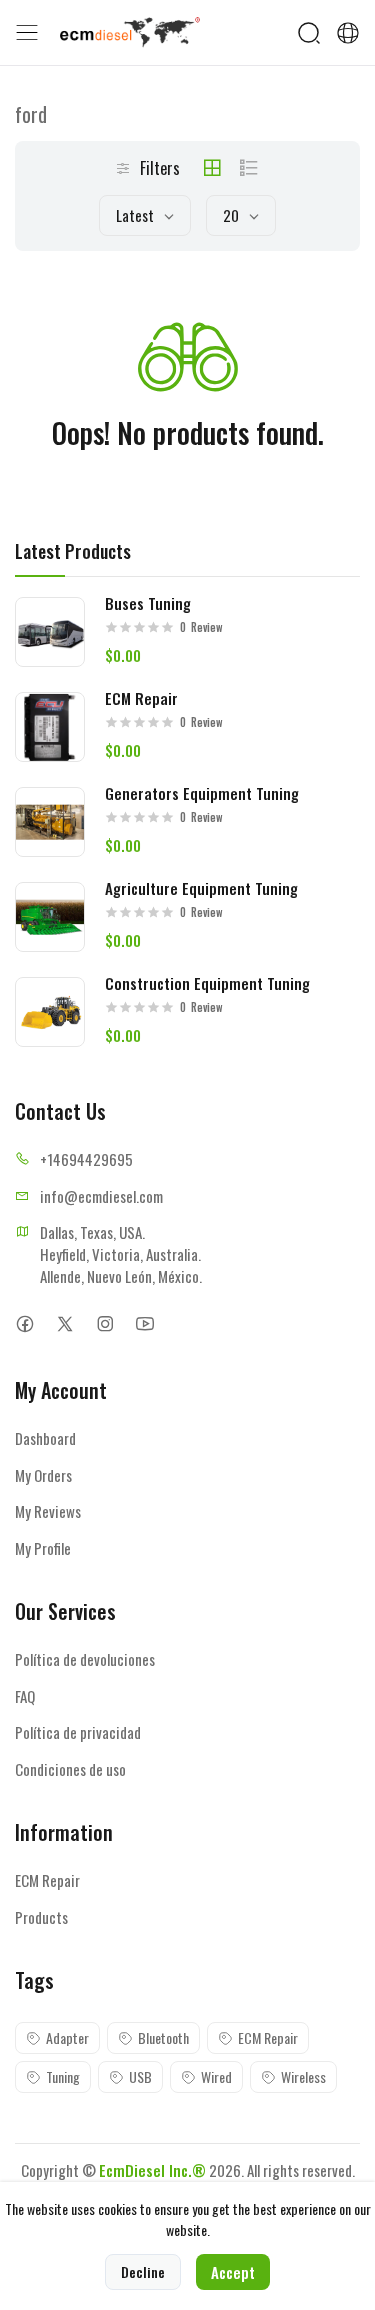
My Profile (43, 1548)
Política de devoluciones (85, 1659)
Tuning (63, 2076)
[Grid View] (212, 168)
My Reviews (48, 1511)
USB (140, 2076)
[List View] (249, 168)
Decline (143, 2271)
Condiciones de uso (70, 1769)
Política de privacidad (78, 1732)
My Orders (43, 1475)
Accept (233, 2272)
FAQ (25, 1696)
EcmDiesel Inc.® (152, 2170)
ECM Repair (47, 1880)
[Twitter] (64, 1323)
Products (41, 1917)
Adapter (67, 2037)
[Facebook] (24, 1323)
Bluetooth (163, 2037)
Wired (216, 2076)
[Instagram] (104, 1323)
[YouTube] (144, 1323)
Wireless (303, 2076)
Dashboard (45, 1438)
